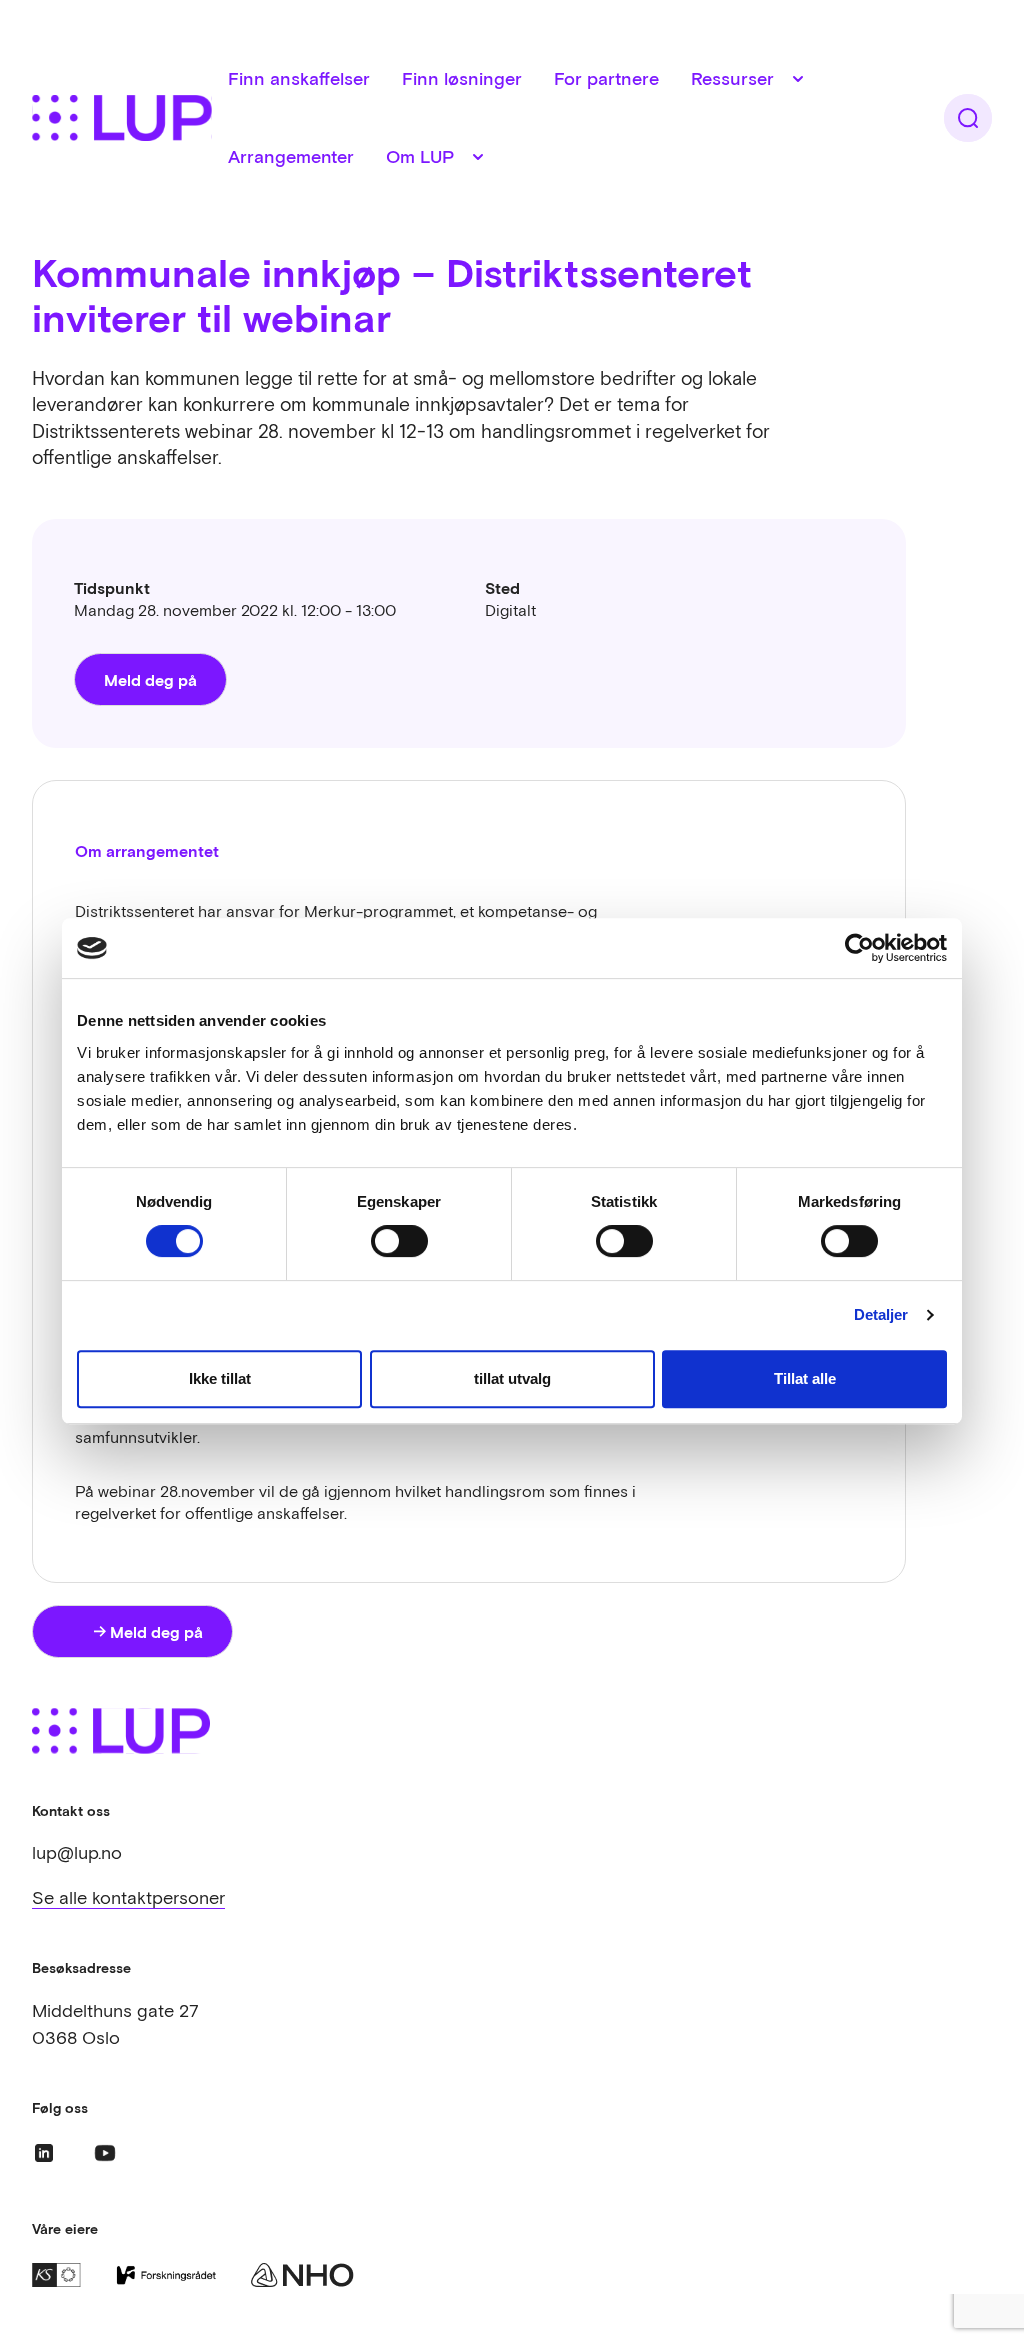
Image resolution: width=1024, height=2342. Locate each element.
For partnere (606, 78)
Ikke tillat (220, 1378)
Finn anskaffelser (299, 78)
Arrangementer (291, 156)
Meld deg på (150, 679)
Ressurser (732, 78)
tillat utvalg (512, 1378)
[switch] (399, 1241)
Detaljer (881, 1314)
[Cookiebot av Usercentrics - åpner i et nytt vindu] (859, 948)
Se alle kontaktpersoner (128, 1897)
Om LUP (420, 156)
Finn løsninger (462, 78)
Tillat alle (805, 1378)
